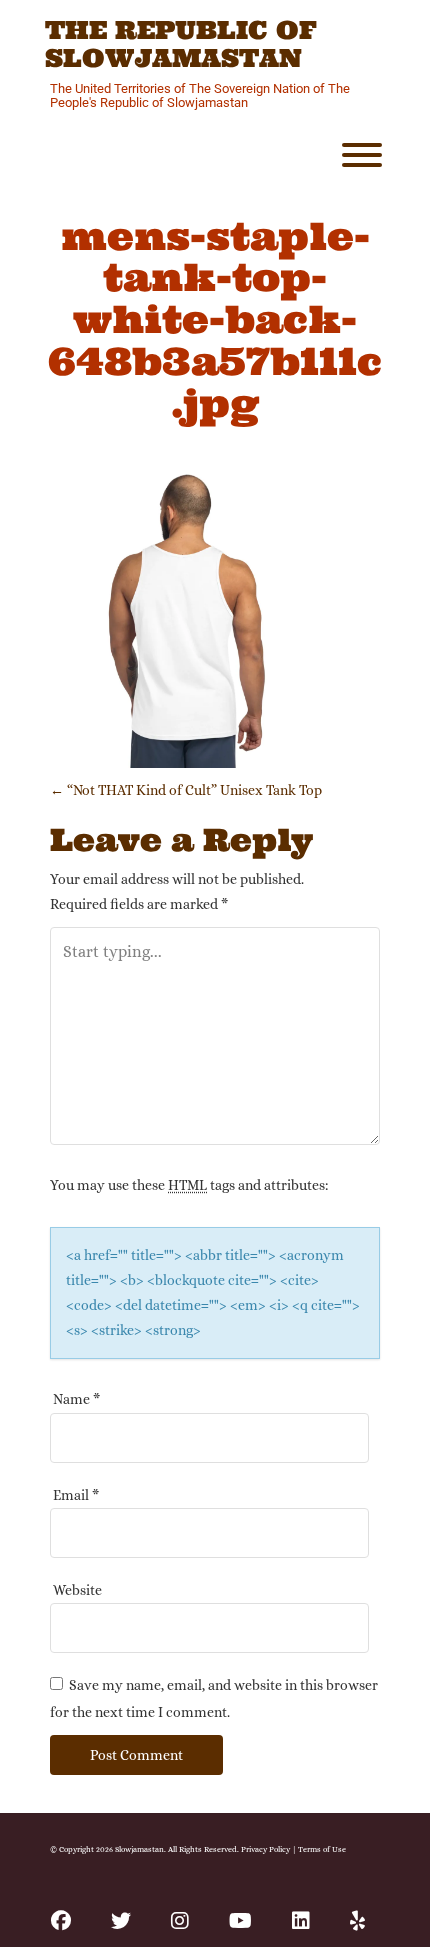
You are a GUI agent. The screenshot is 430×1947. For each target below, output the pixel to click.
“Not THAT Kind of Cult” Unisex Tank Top (186, 790)
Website (77, 1590)
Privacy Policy (265, 1849)
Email (76, 1495)
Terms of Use (322, 1849)
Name (76, 1399)
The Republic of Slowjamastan (181, 44)
